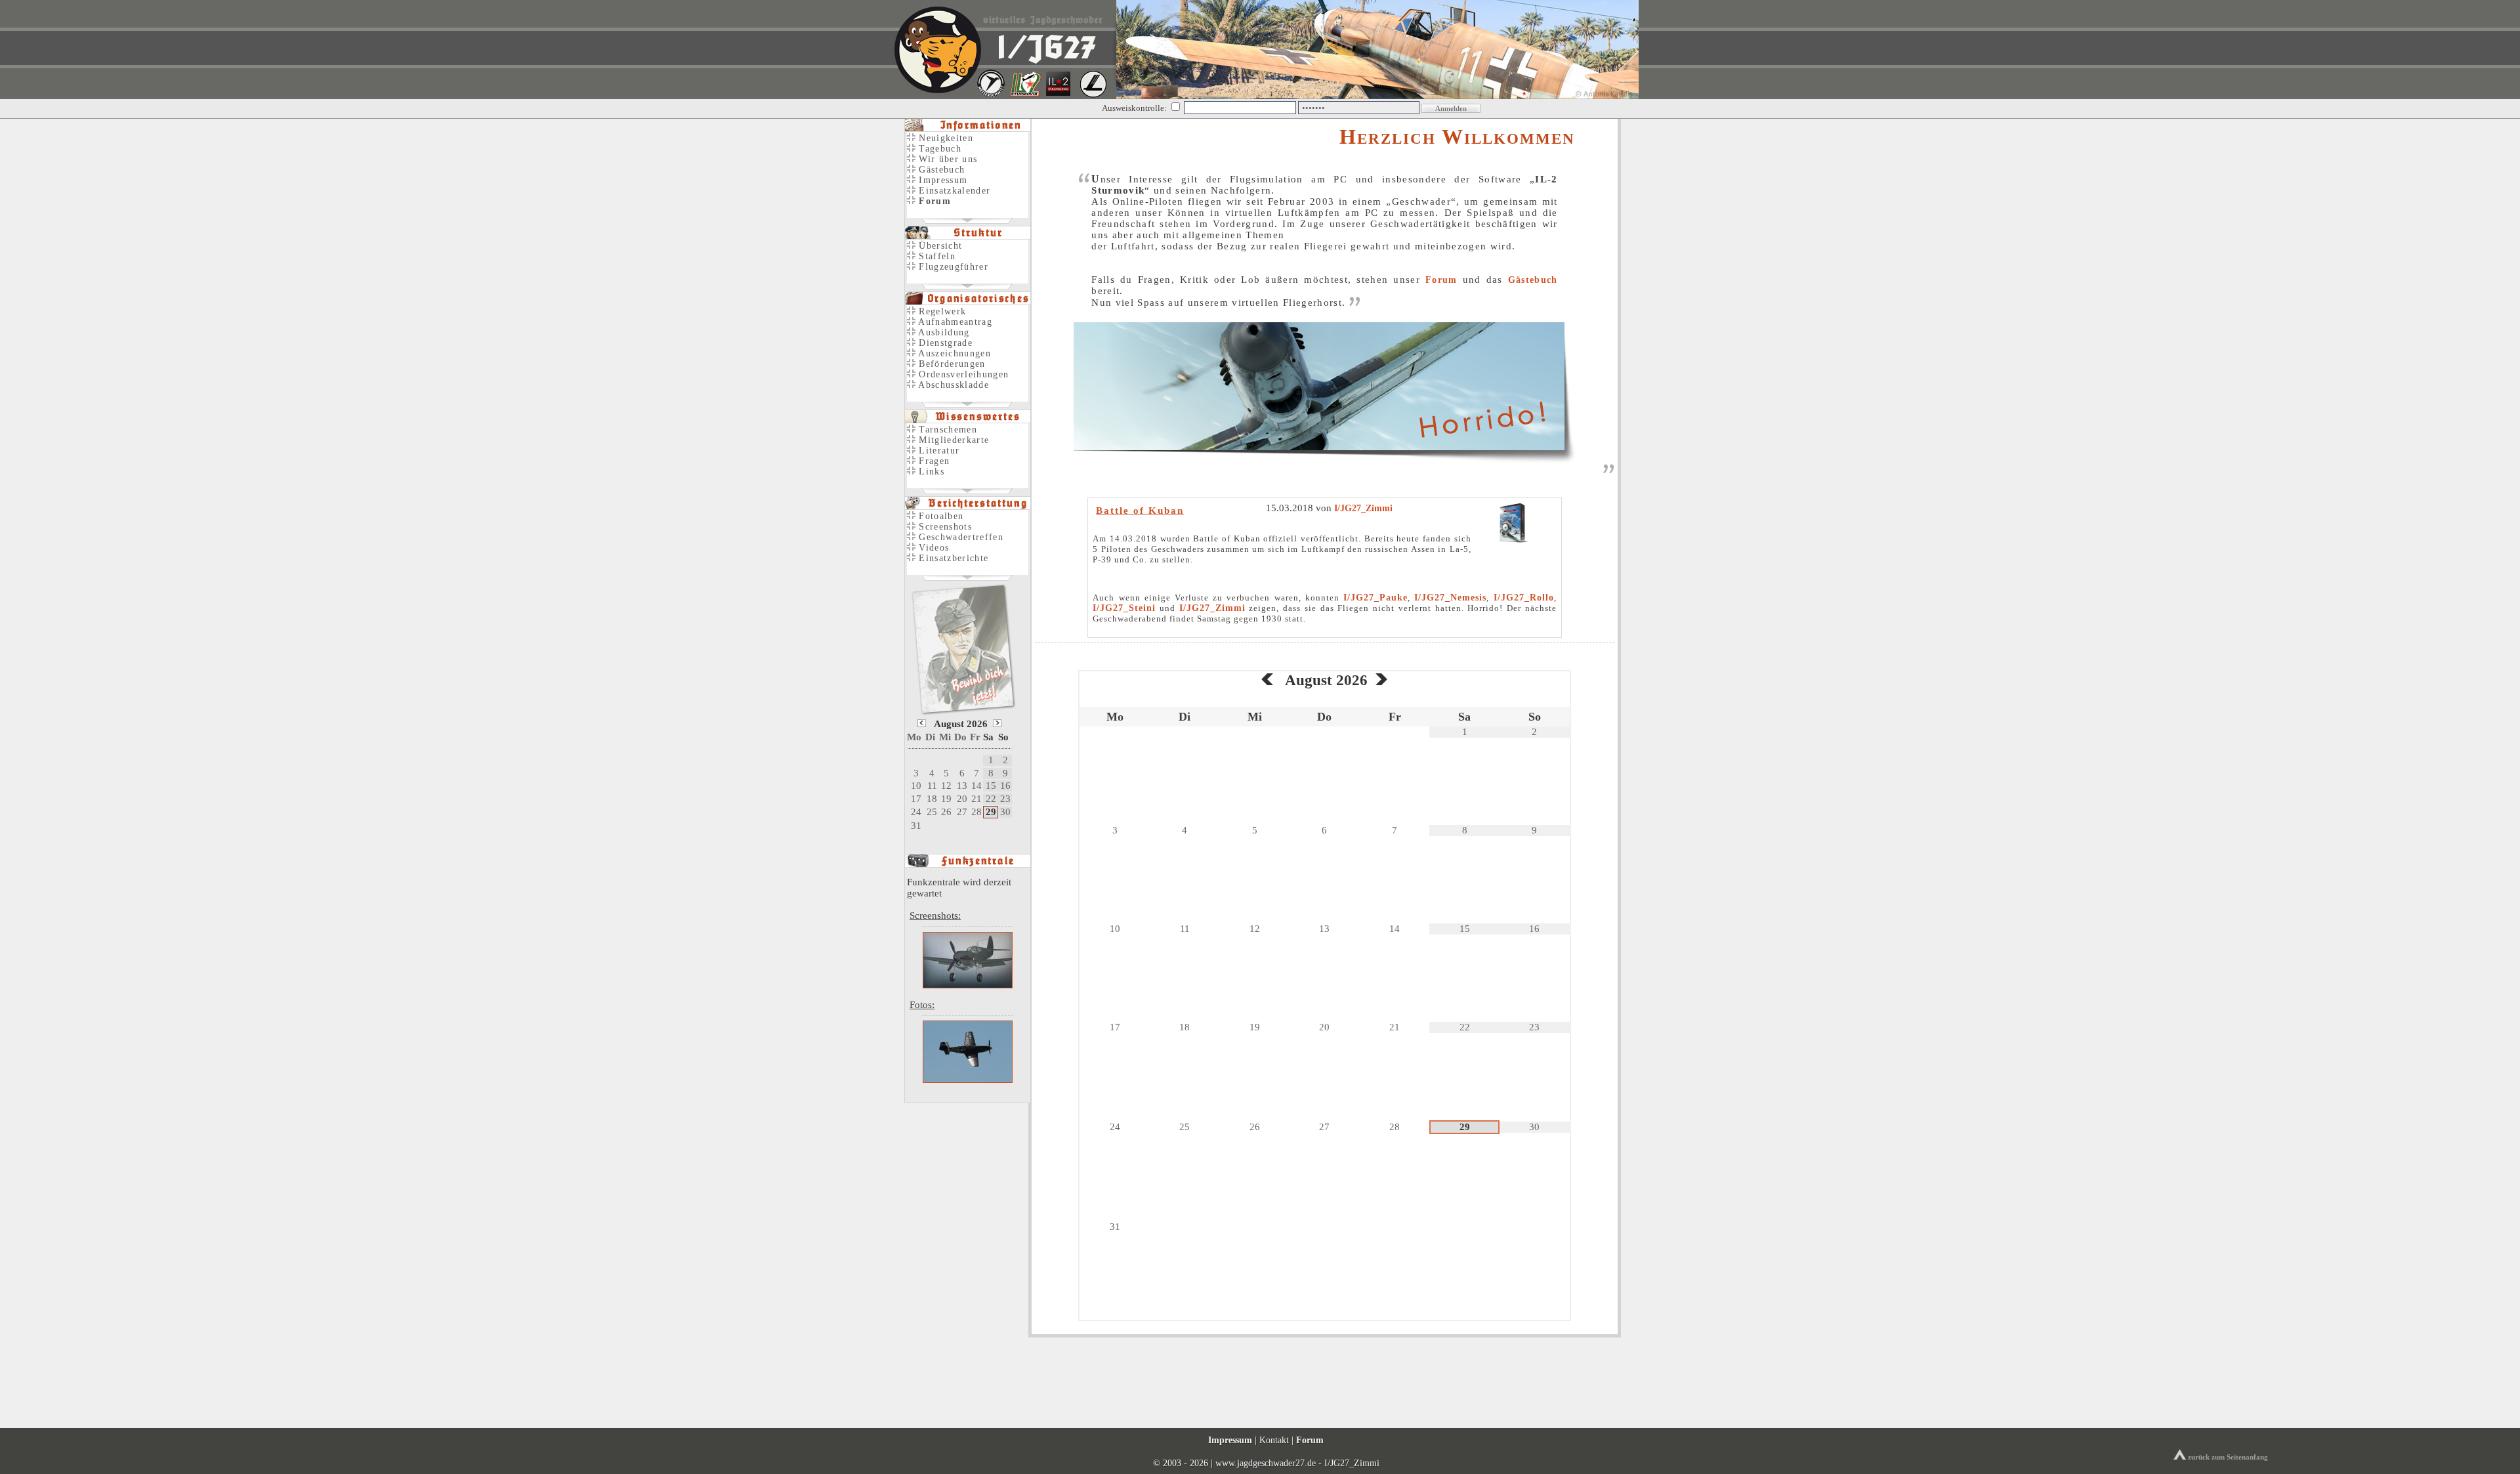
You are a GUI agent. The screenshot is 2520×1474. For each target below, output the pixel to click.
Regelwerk (941, 311)
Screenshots (944, 527)
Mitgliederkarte (952, 440)
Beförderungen (951, 364)
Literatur (937, 451)
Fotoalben (939, 516)
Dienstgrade (944, 343)
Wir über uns (946, 159)
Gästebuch (1533, 280)
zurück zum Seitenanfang (2227, 1457)
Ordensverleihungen (962, 374)
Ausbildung (943, 332)
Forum (1441, 280)
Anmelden (1451, 108)
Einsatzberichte (952, 558)
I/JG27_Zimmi (1363, 508)
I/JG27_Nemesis (1450, 598)
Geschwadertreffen (959, 537)
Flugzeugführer (952, 267)
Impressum (941, 180)
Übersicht (939, 246)
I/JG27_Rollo (1524, 598)
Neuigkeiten (944, 138)
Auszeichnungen (953, 353)
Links (930, 472)
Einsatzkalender (953, 191)
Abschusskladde (952, 385)
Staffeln (935, 256)
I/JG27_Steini (1124, 608)
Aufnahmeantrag (954, 322)
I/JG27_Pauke (1375, 598)
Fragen (933, 461)
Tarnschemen (946, 430)
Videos (932, 548)
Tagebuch (938, 149)
